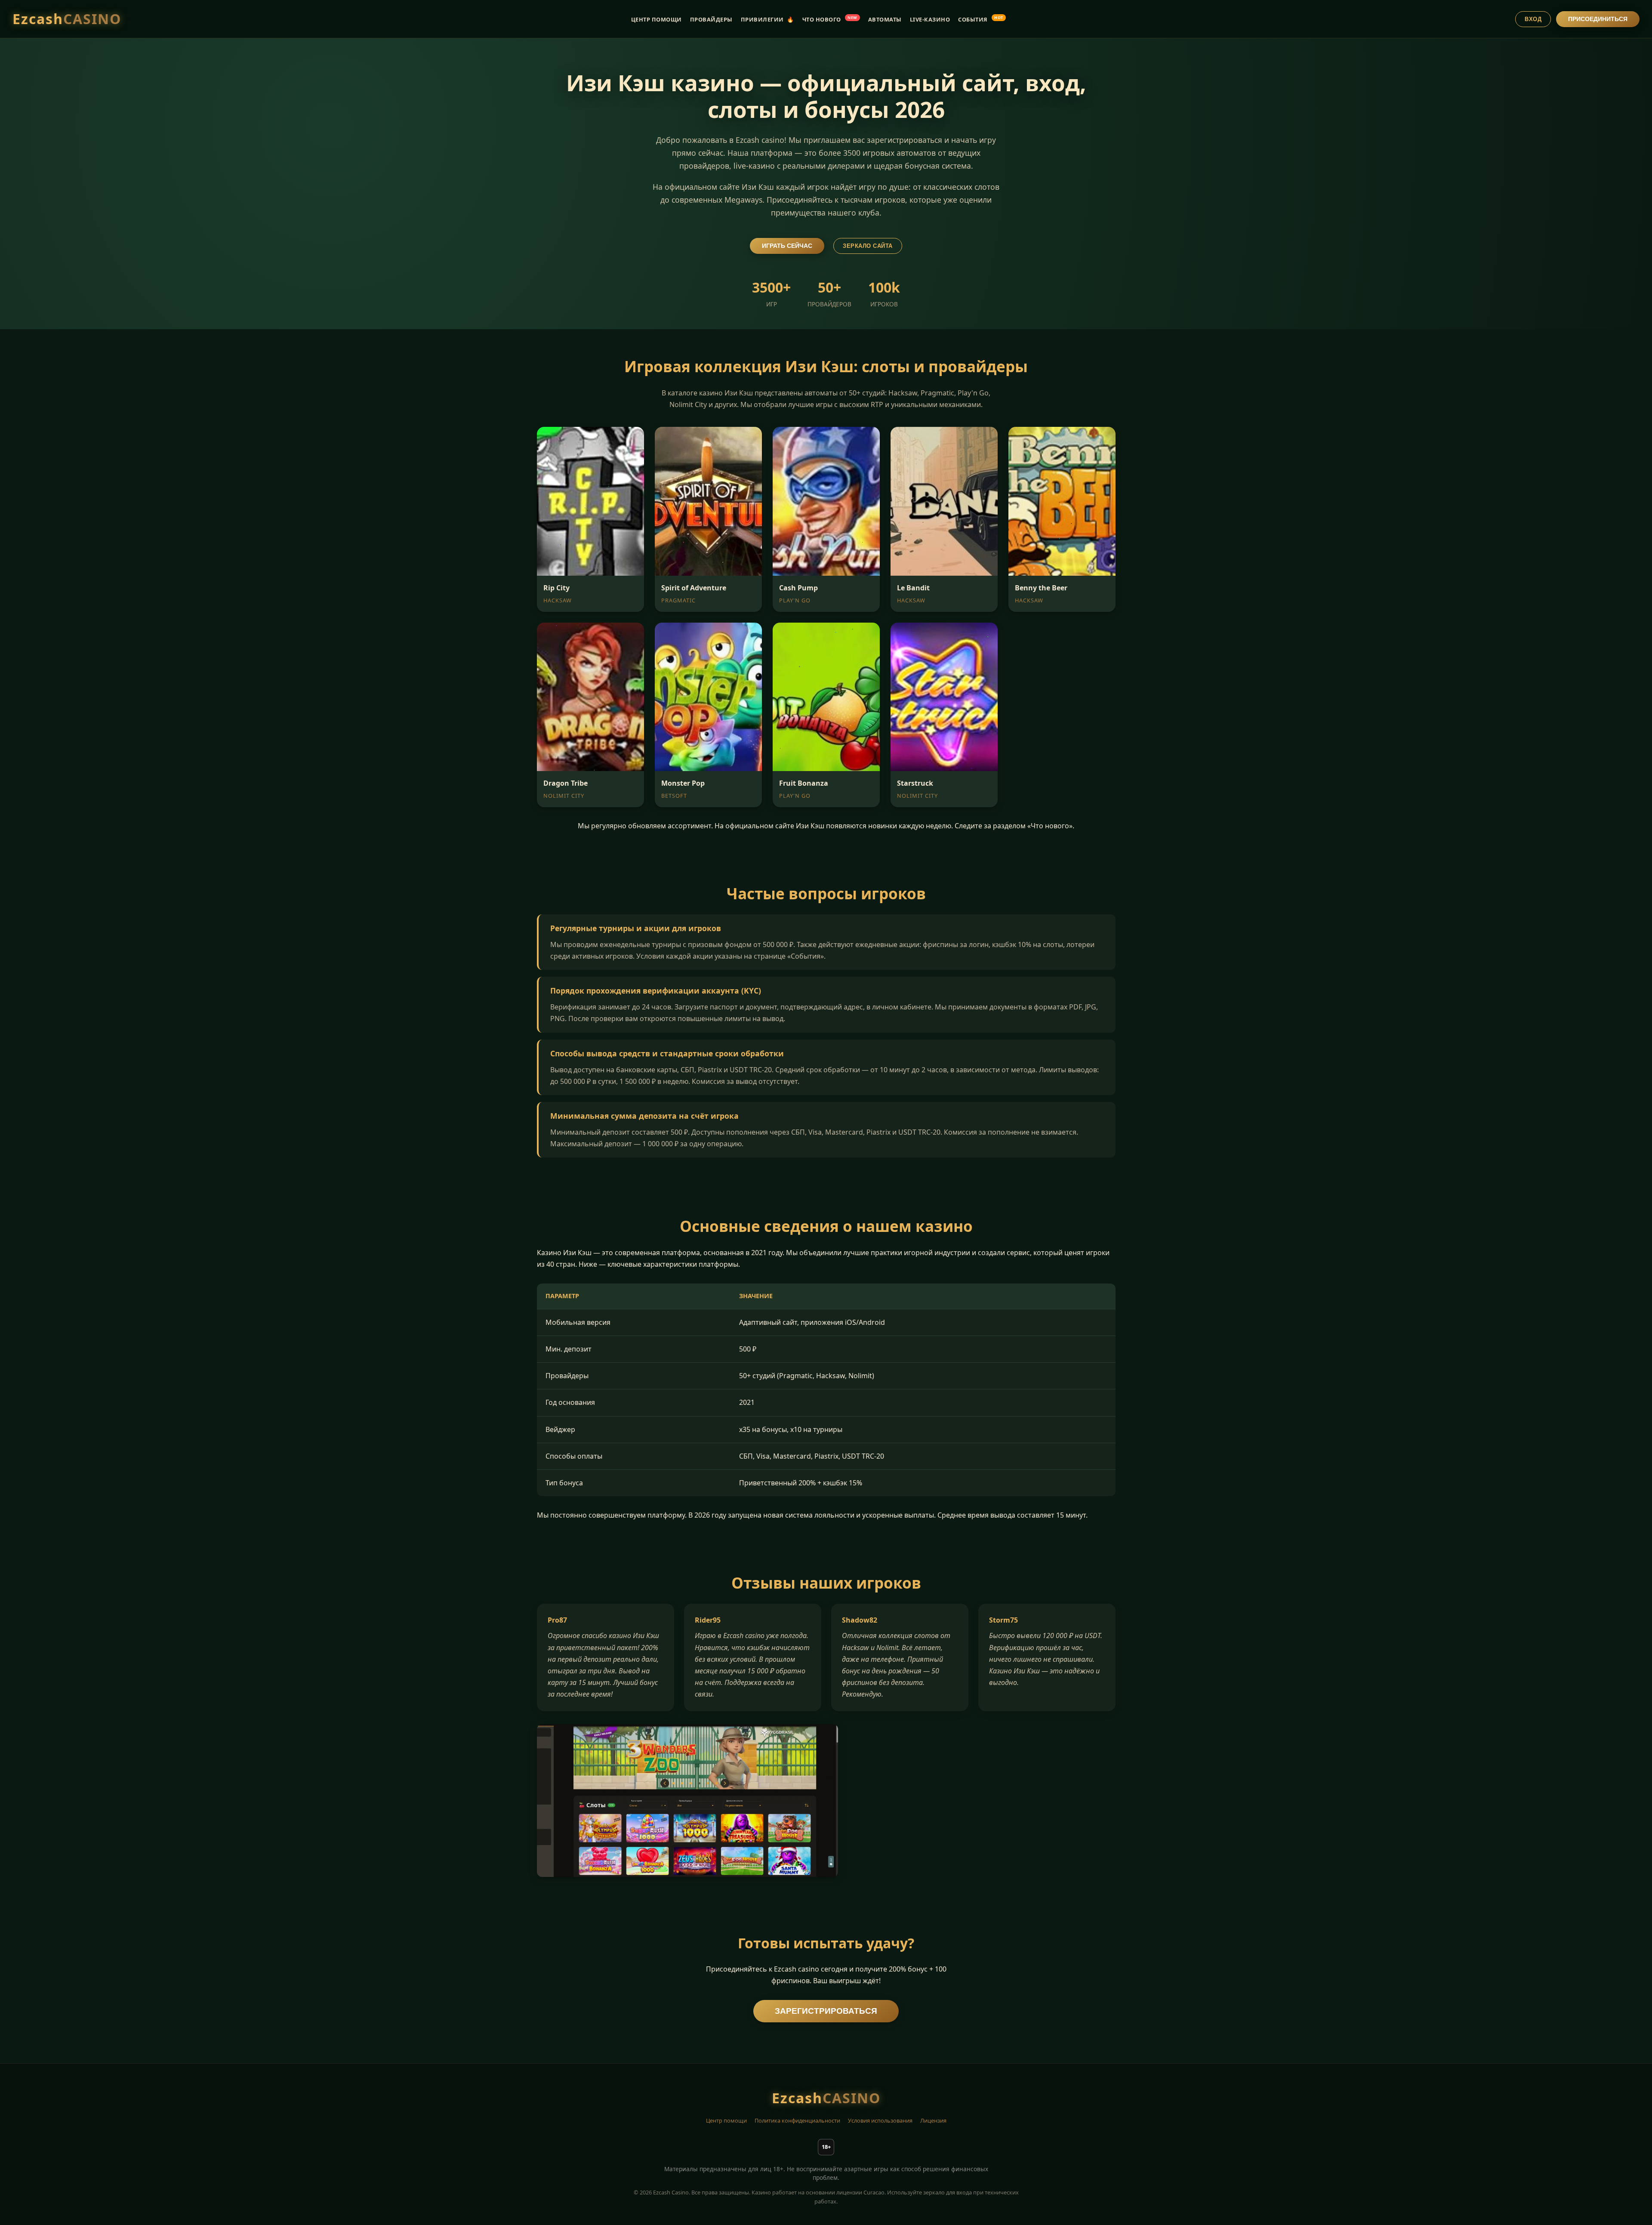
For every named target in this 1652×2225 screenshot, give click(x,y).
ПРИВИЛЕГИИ (767, 19)
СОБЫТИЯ (981, 19)
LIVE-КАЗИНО (930, 19)
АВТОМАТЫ (885, 19)
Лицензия (933, 2120)
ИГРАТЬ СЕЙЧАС (787, 246)
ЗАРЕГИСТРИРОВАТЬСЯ (826, 2011)
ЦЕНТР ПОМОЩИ (656, 19)
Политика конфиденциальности (797, 2120)
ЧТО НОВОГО (830, 19)
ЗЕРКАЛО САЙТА (868, 246)
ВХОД (1533, 19)
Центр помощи (726, 2120)
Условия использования (880, 2120)
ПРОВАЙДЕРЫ (711, 19)
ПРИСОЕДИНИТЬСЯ (1598, 19)
